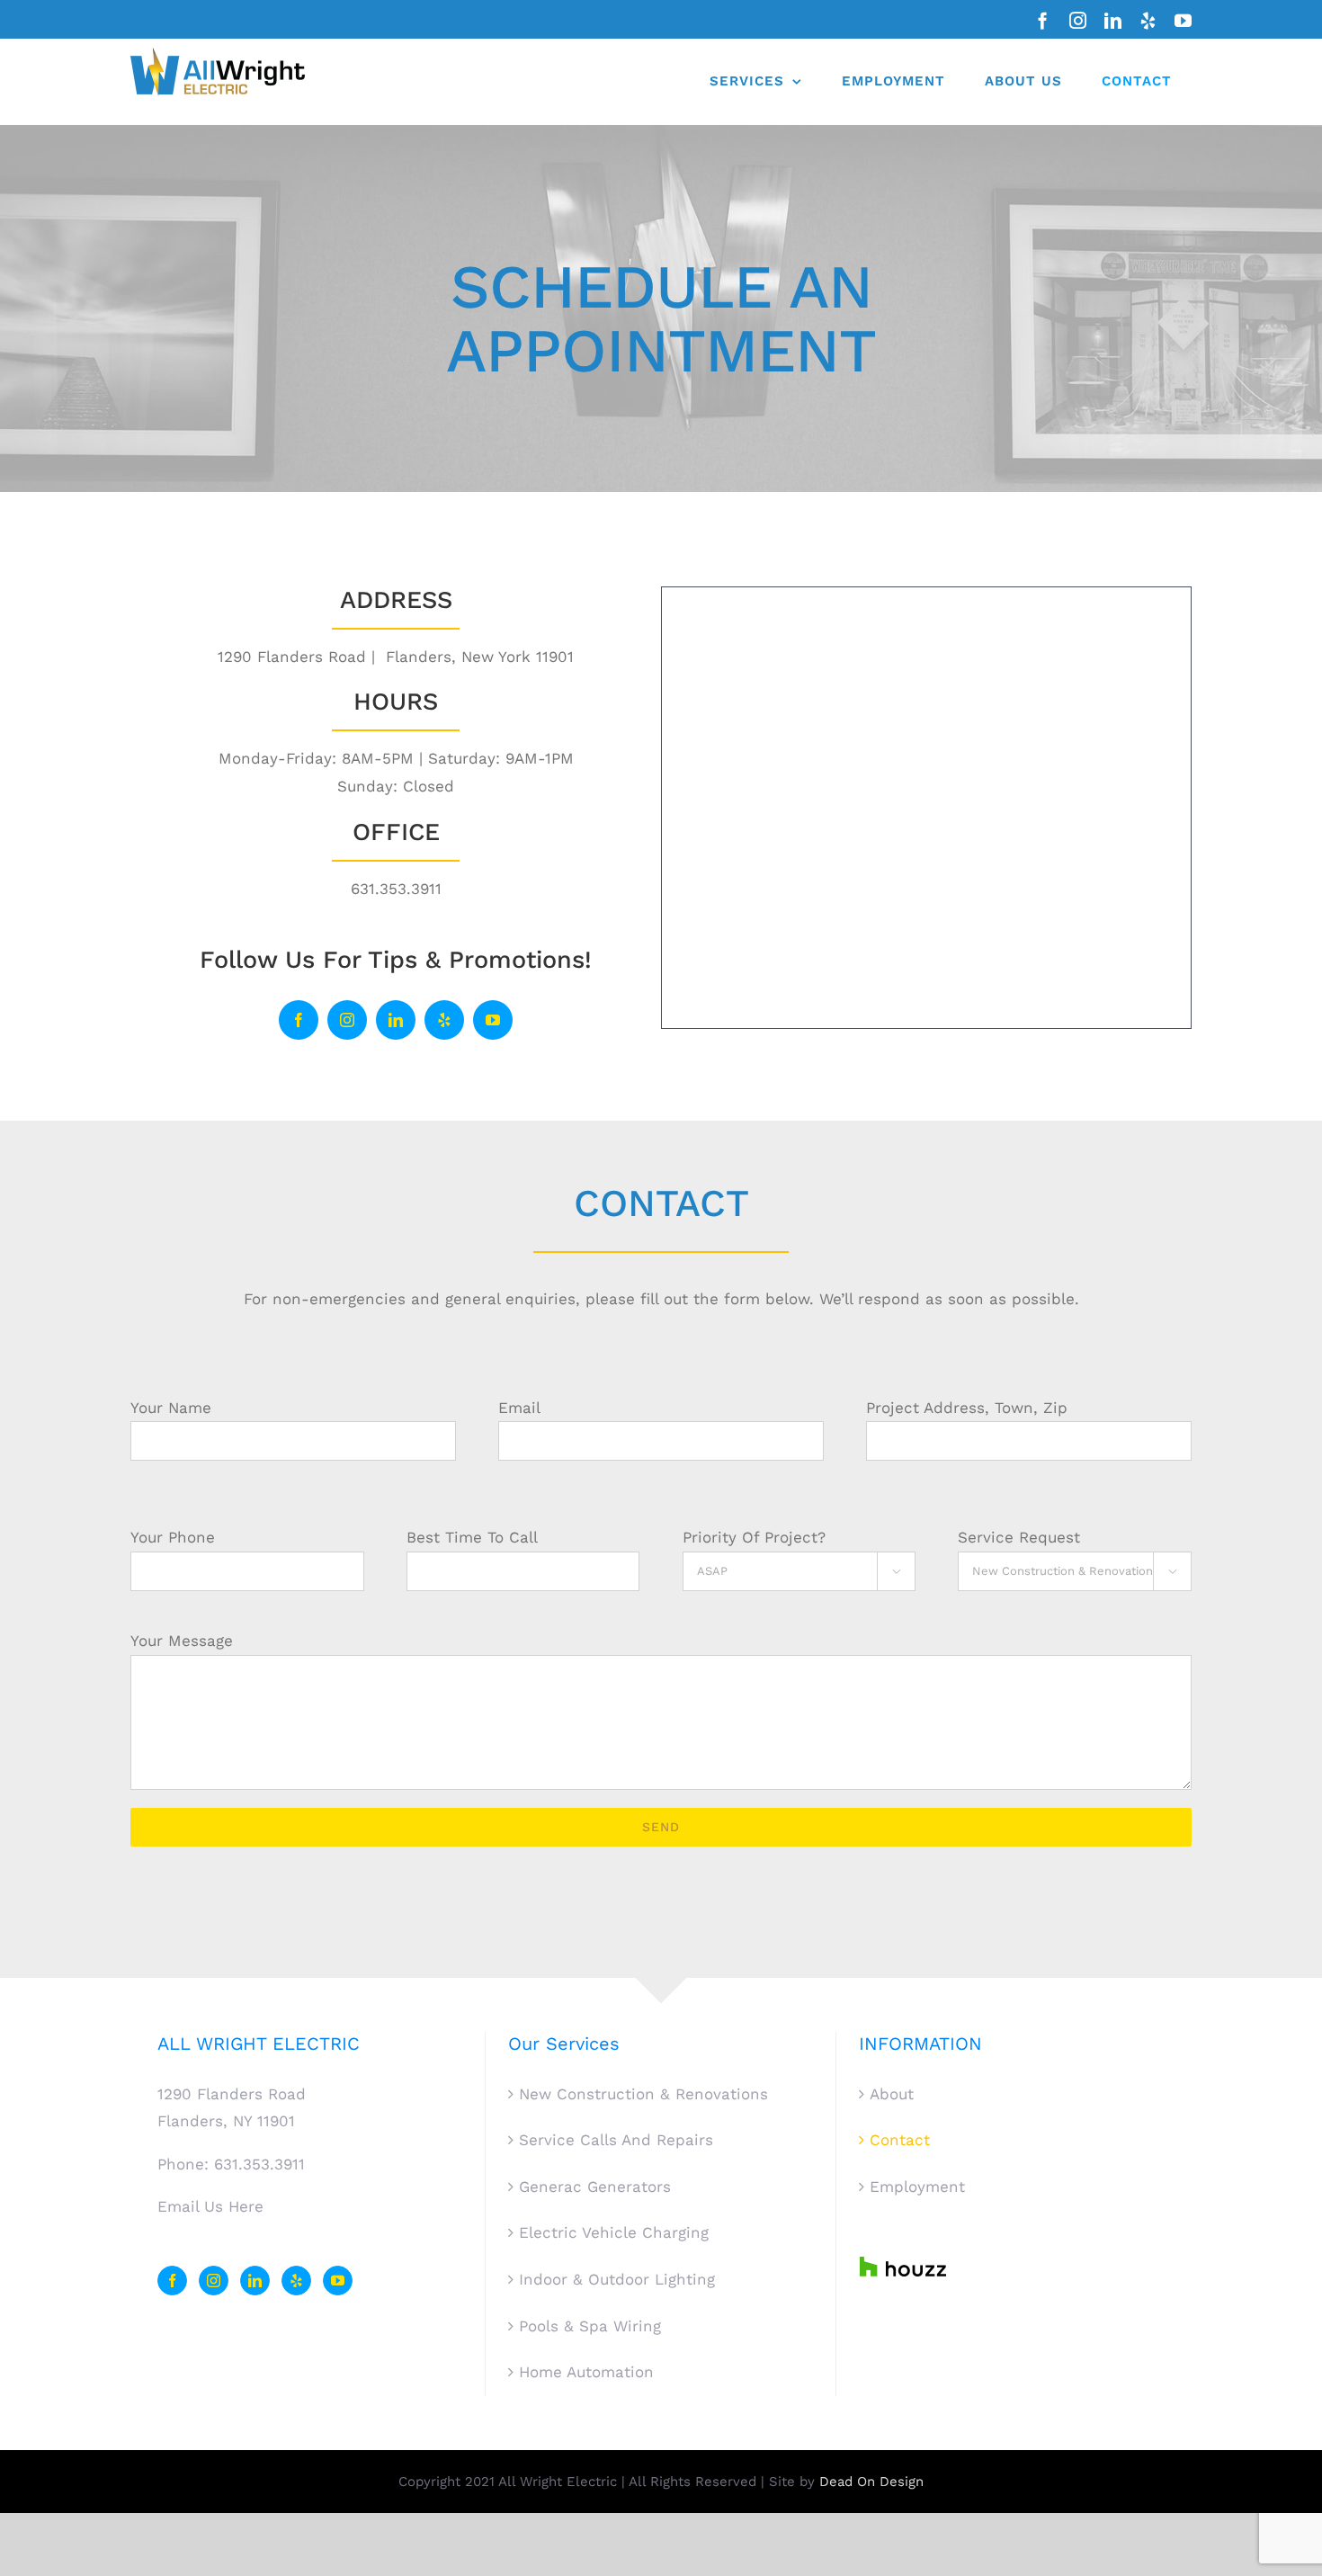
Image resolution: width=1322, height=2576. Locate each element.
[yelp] (444, 1020)
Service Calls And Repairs (616, 2140)
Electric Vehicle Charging (614, 2232)
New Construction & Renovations (643, 2094)
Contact (900, 2140)
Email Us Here (210, 2206)
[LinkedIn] (255, 2281)
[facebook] (299, 1020)
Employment (917, 2187)
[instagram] (347, 1020)
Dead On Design (871, 2482)
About (892, 2094)
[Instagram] (214, 2281)
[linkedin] (396, 1020)
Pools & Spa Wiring (590, 2326)
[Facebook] (172, 2281)
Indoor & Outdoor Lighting (617, 2279)
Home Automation (586, 2372)
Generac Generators (595, 2187)
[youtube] (493, 1020)
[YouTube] (338, 2281)
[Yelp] (296, 2281)
